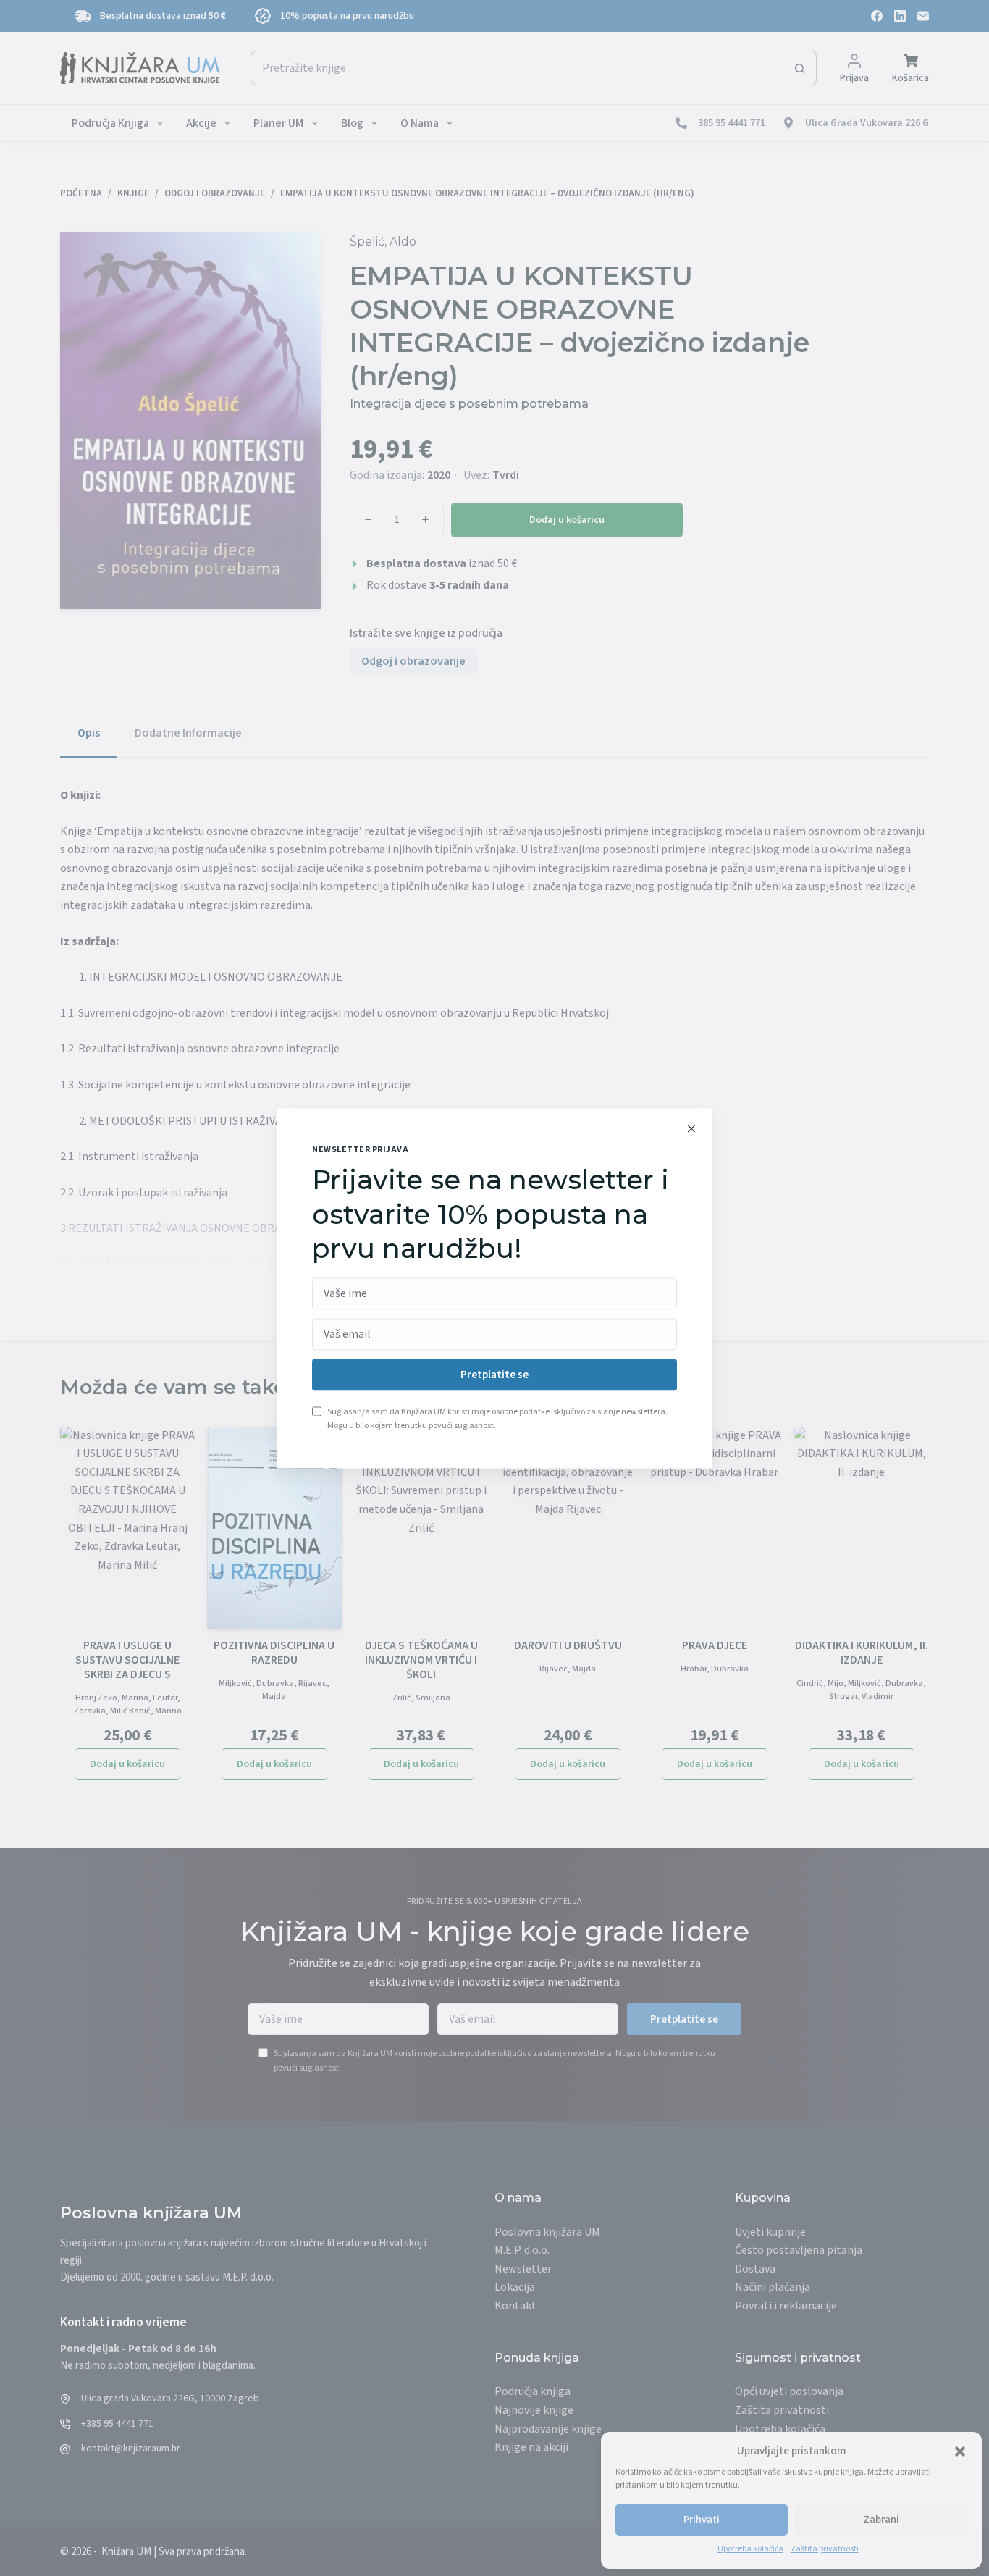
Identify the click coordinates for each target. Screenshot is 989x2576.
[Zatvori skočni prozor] (691, 1128)
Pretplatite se (494, 1375)
